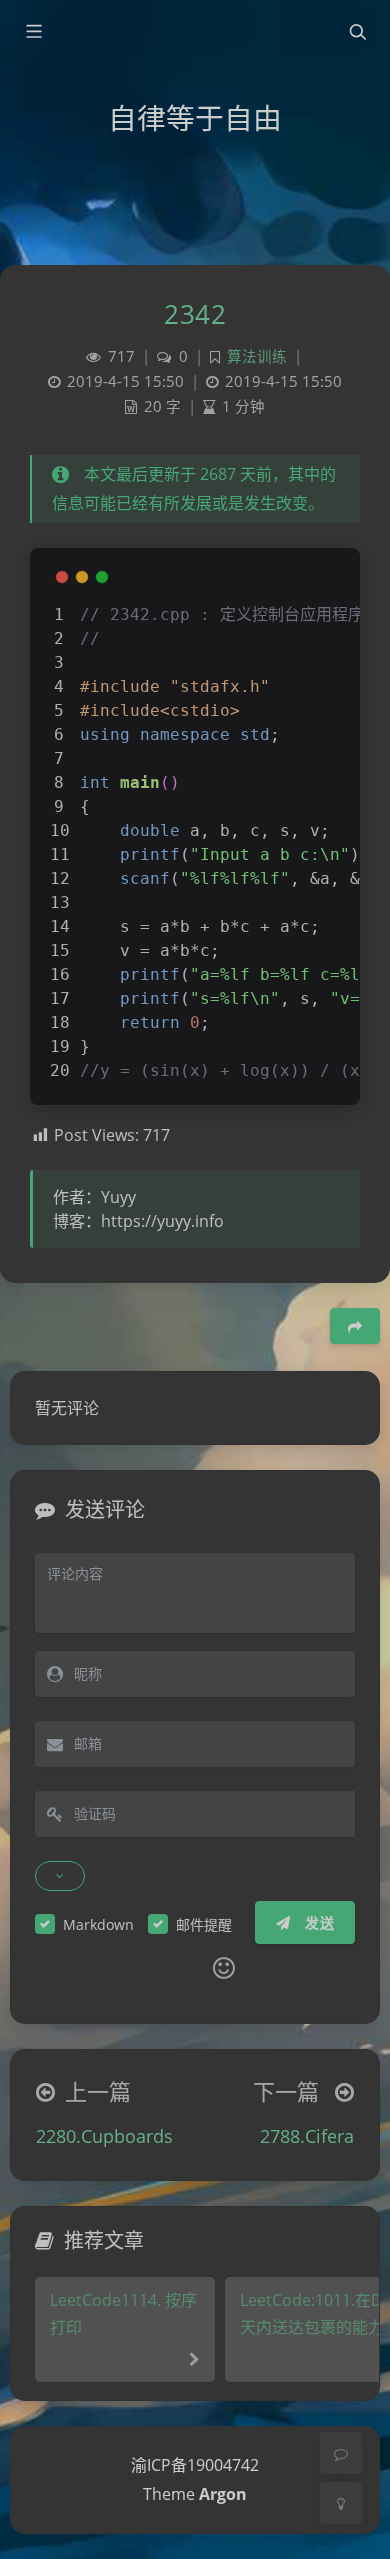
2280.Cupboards (104, 2136)
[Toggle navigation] (357, 32)
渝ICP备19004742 (195, 2465)
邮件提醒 (204, 1924)
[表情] (224, 1968)
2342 (195, 314)
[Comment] (341, 2453)
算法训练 (257, 356)
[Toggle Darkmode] (341, 2503)
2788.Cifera (307, 2136)
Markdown (98, 1924)
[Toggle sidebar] (33, 32)
